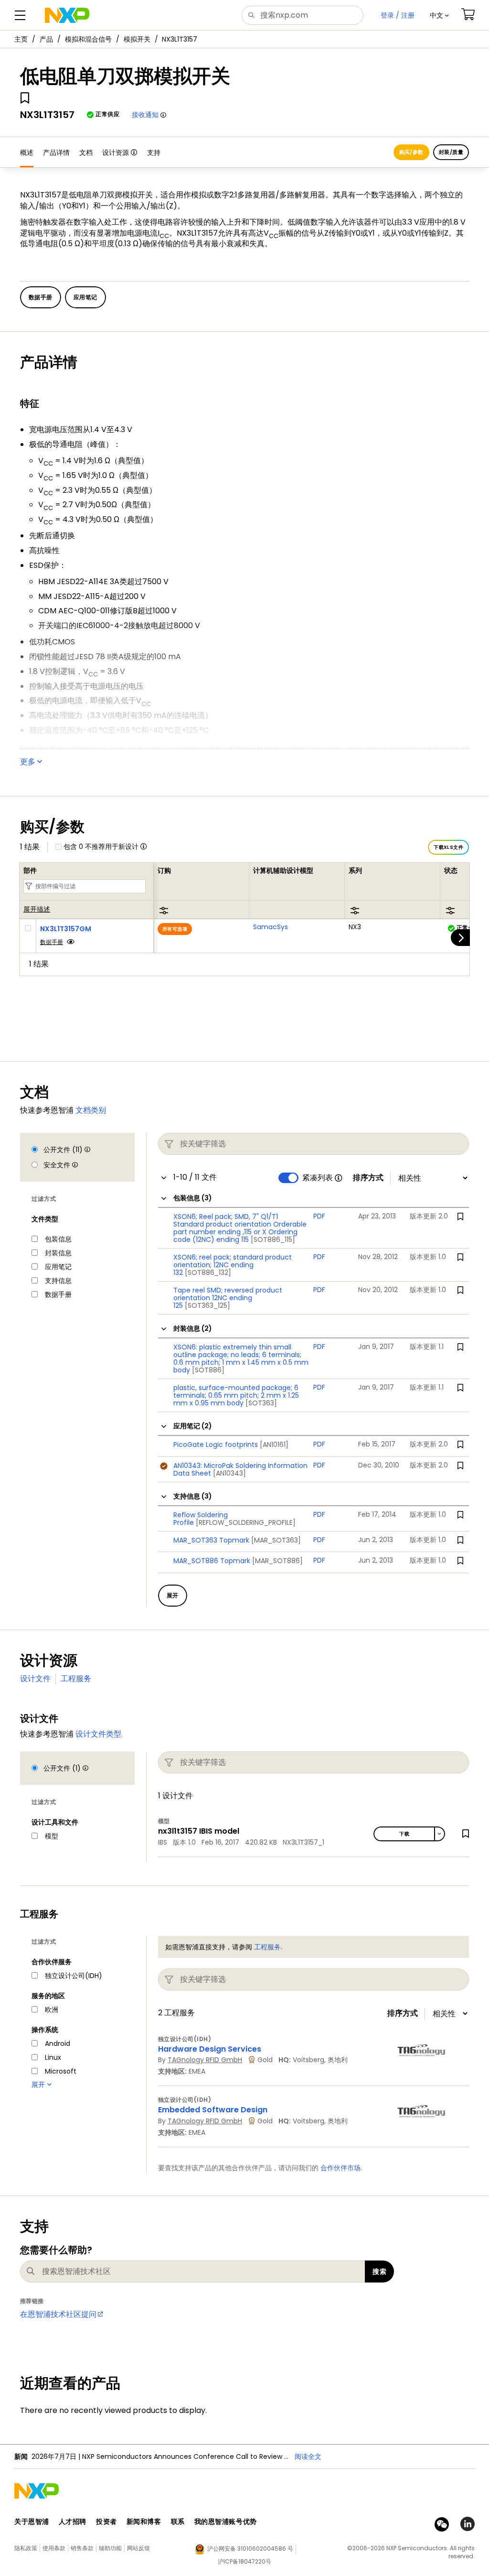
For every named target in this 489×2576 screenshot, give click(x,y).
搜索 (379, 2272)
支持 (154, 152)
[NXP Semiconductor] (67, 15)
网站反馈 (138, 2548)
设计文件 (35, 1679)
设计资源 (116, 152)
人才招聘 (73, 2522)
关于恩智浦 (32, 2522)
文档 (86, 152)
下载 (404, 1834)
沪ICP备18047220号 (244, 2561)
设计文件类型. (99, 1734)
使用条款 (54, 2548)
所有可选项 (175, 929)
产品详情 (56, 152)
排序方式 (368, 1178)
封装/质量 (451, 152)
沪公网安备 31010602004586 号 (250, 2549)
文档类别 (91, 1110)
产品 (46, 39)
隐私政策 (26, 2548)
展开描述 (37, 910)
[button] (439, 15)
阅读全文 (308, 2456)
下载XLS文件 (448, 847)
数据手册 (52, 942)
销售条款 (82, 2548)
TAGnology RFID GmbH (205, 2060)
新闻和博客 (144, 2522)
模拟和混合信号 (88, 39)
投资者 (106, 2522)
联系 (178, 2522)
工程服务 (76, 1679)
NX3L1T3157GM (66, 929)
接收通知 (145, 115)
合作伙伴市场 (340, 2168)
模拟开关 (137, 39)
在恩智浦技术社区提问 (58, 2314)
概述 (27, 152)
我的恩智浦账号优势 (226, 2522)
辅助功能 (110, 2548)
